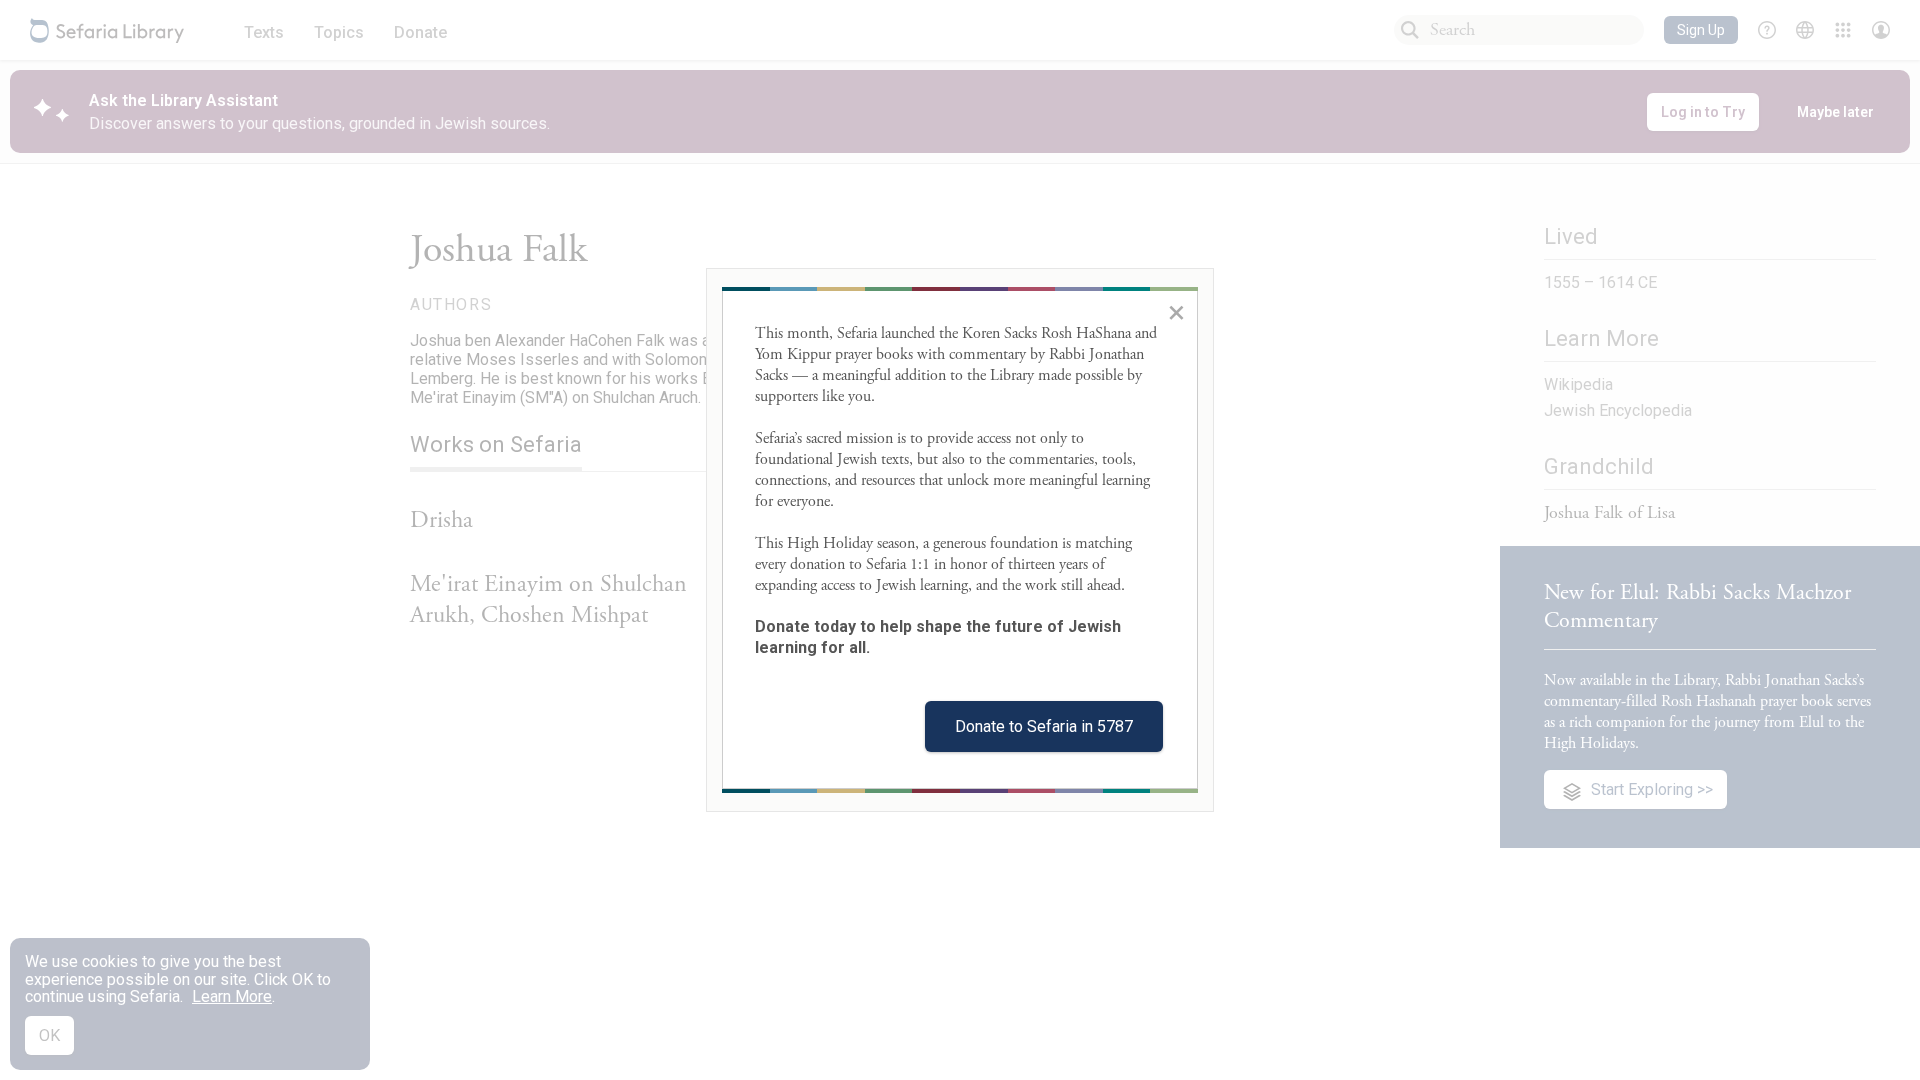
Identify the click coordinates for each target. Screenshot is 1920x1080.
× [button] (1176, 312)
